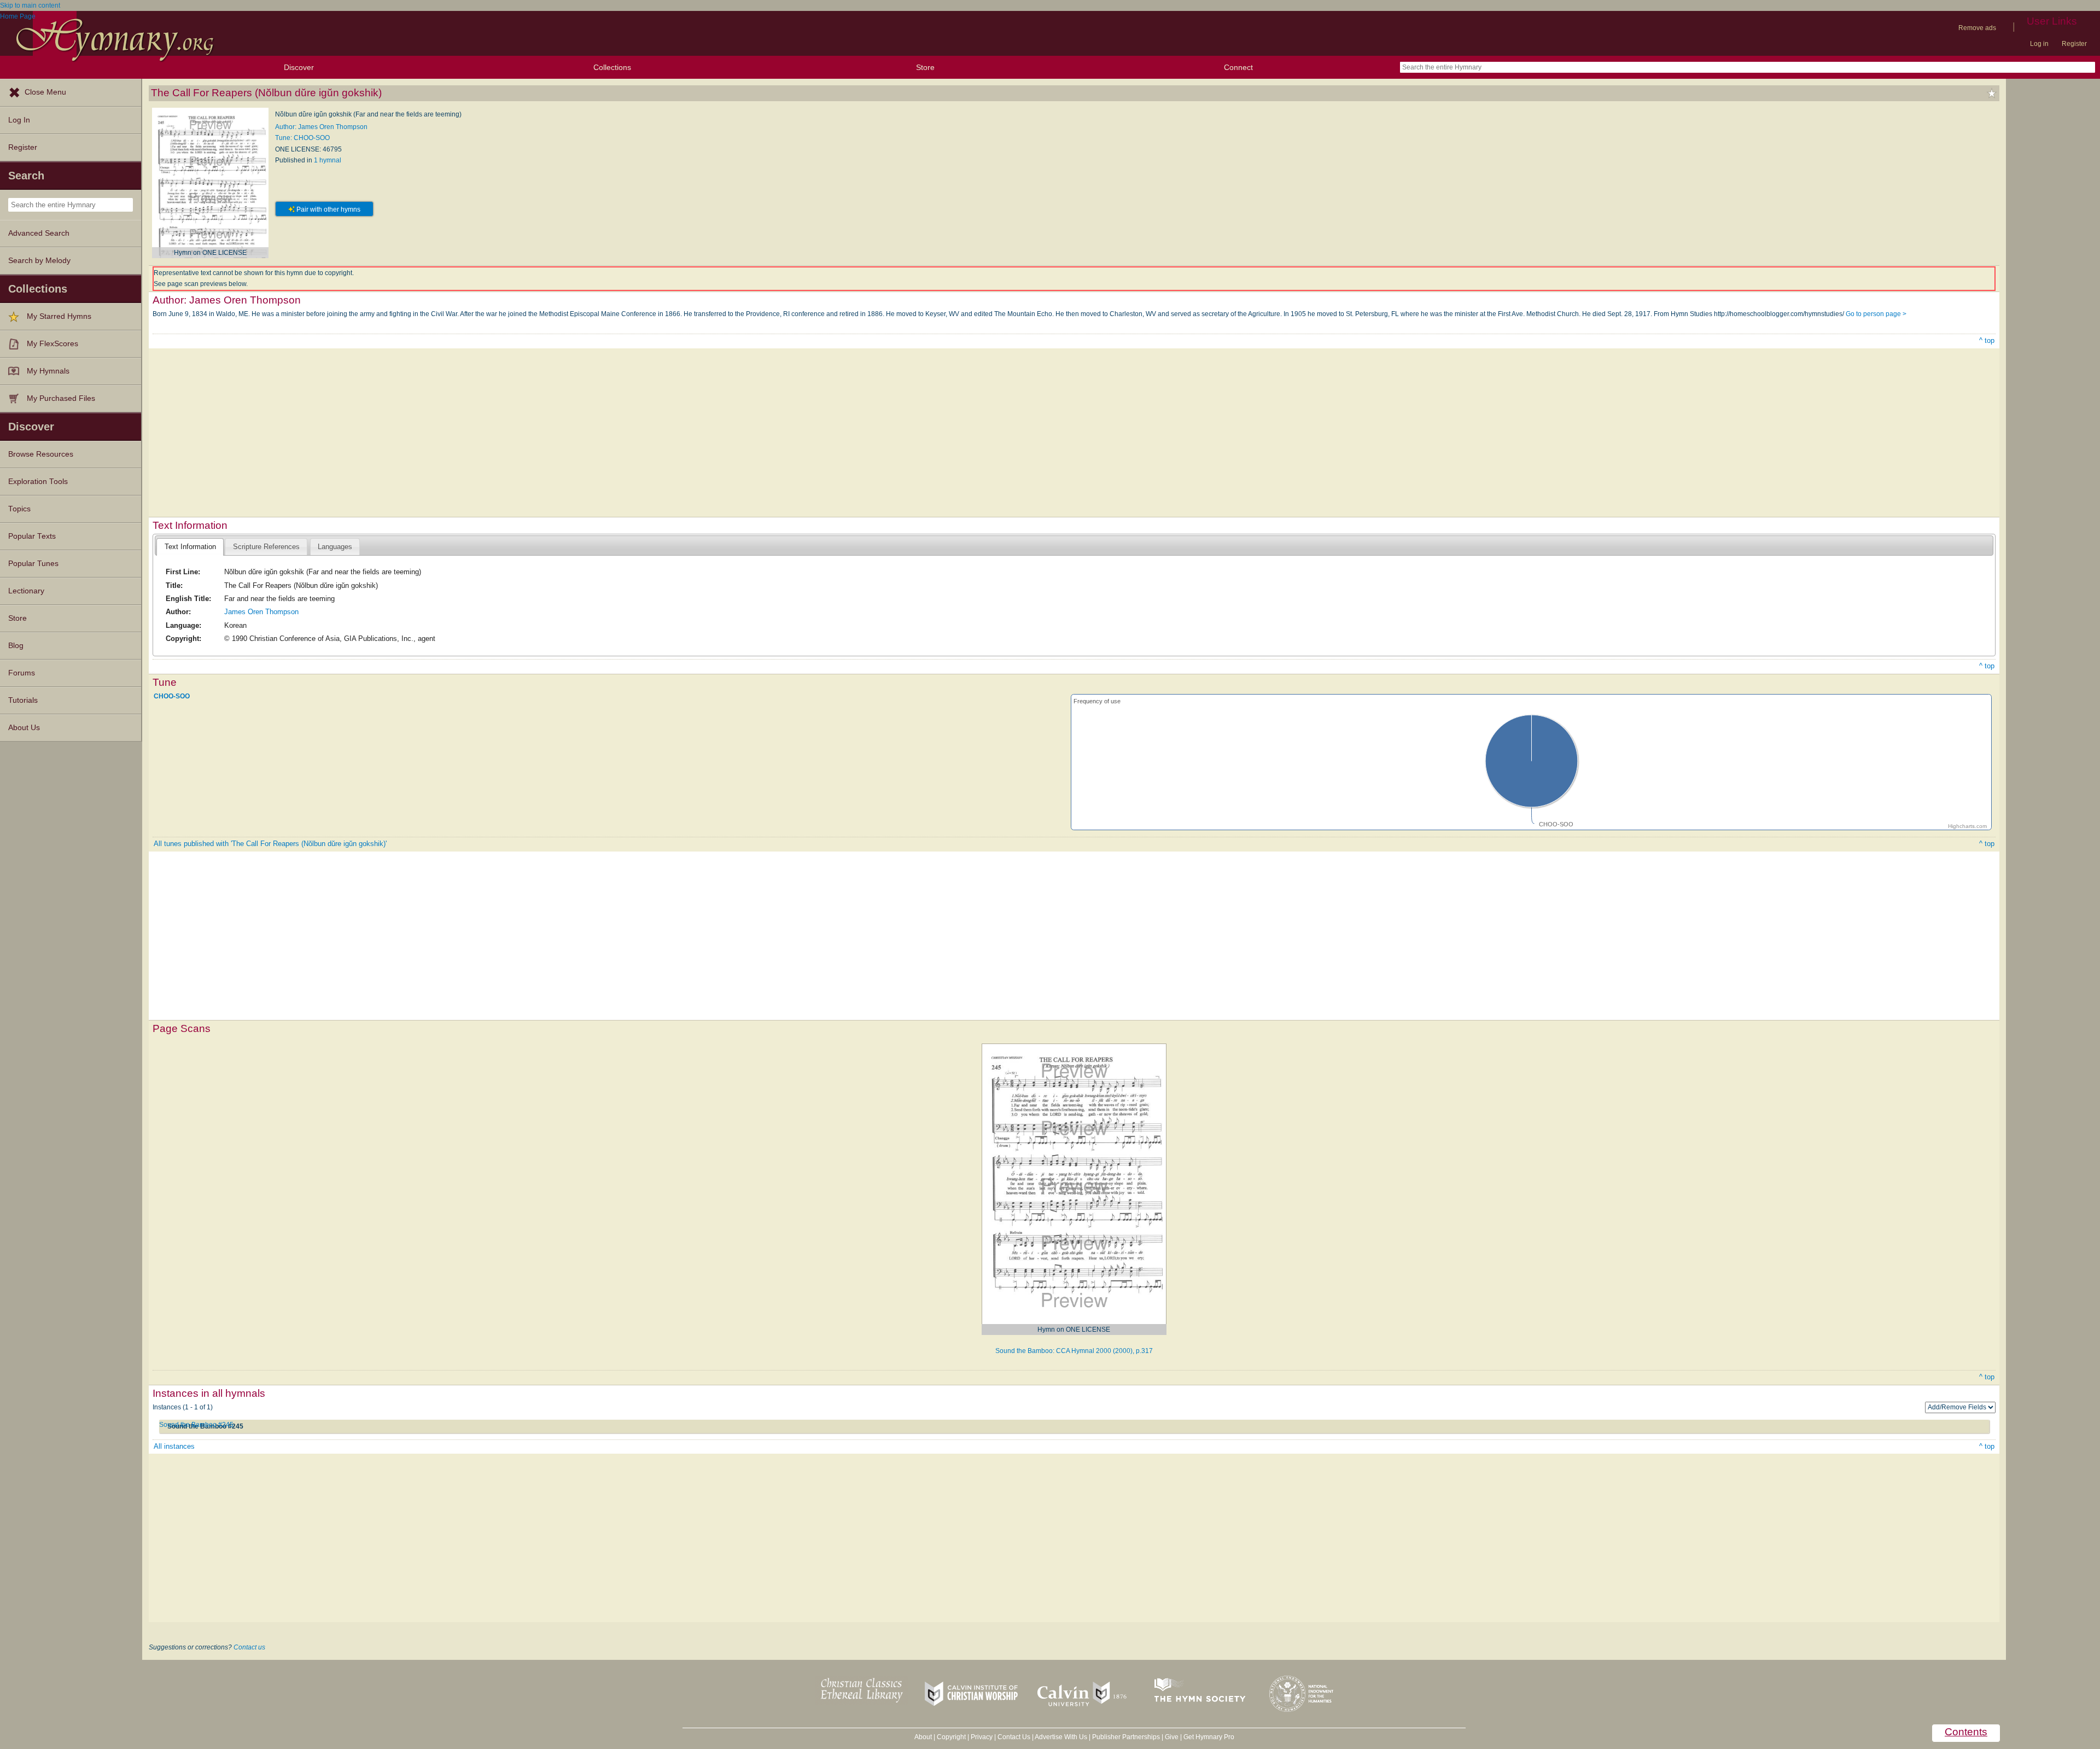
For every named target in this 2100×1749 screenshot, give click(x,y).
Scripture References (266, 547)
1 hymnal (328, 160)
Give (1172, 1737)
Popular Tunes (33, 564)
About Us (24, 728)
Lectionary (26, 591)
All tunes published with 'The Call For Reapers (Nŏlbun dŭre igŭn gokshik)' (270, 844)
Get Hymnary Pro (1209, 1737)
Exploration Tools (38, 482)
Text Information (190, 547)
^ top (1987, 340)
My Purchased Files (61, 398)
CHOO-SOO (172, 696)
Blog (16, 646)
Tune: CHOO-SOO (302, 138)
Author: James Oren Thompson (321, 127)
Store (925, 67)
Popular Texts (32, 536)
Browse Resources (41, 454)
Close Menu (45, 92)
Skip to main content (30, 5)
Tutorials (23, 700)
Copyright (951, 1737)
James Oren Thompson (261, 612)
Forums (22, 673)
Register (2074, 44)
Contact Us (1014, 1737)
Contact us (249, 1647)
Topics (19, 509)
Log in (2039, 44)
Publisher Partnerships (1126, 1737)
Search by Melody (39, 261)
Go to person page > (1876, 314)
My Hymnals (48, 371)
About (923, 1737)
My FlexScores (52, 344)
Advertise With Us (1061, 1737)
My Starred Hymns (59, 316)
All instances (174, 1446)
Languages (335, 547)
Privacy (982, 1737)
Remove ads (1977, 28)
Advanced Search (39, 233)
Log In (19, 120)
